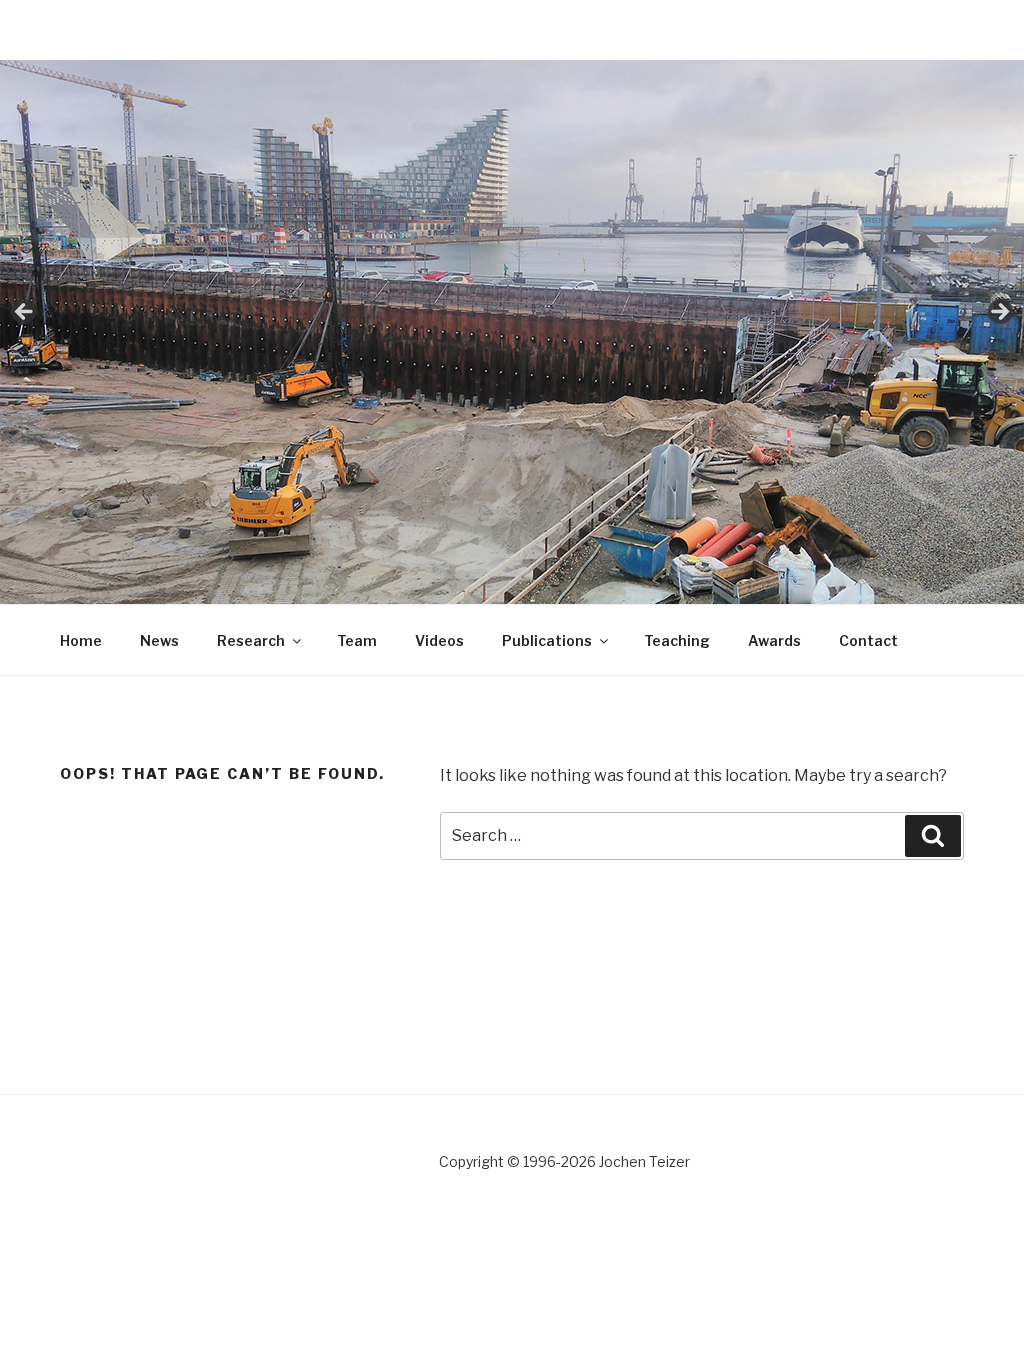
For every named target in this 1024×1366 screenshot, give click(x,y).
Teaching (677, 640)
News (159, 640)
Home (81, 640)
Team (357, 640)
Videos (439, 640)
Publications (547, 640)
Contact (868, 640)
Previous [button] (25, 313)
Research (251, 640)
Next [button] (999, 313)
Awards (774, 640)
